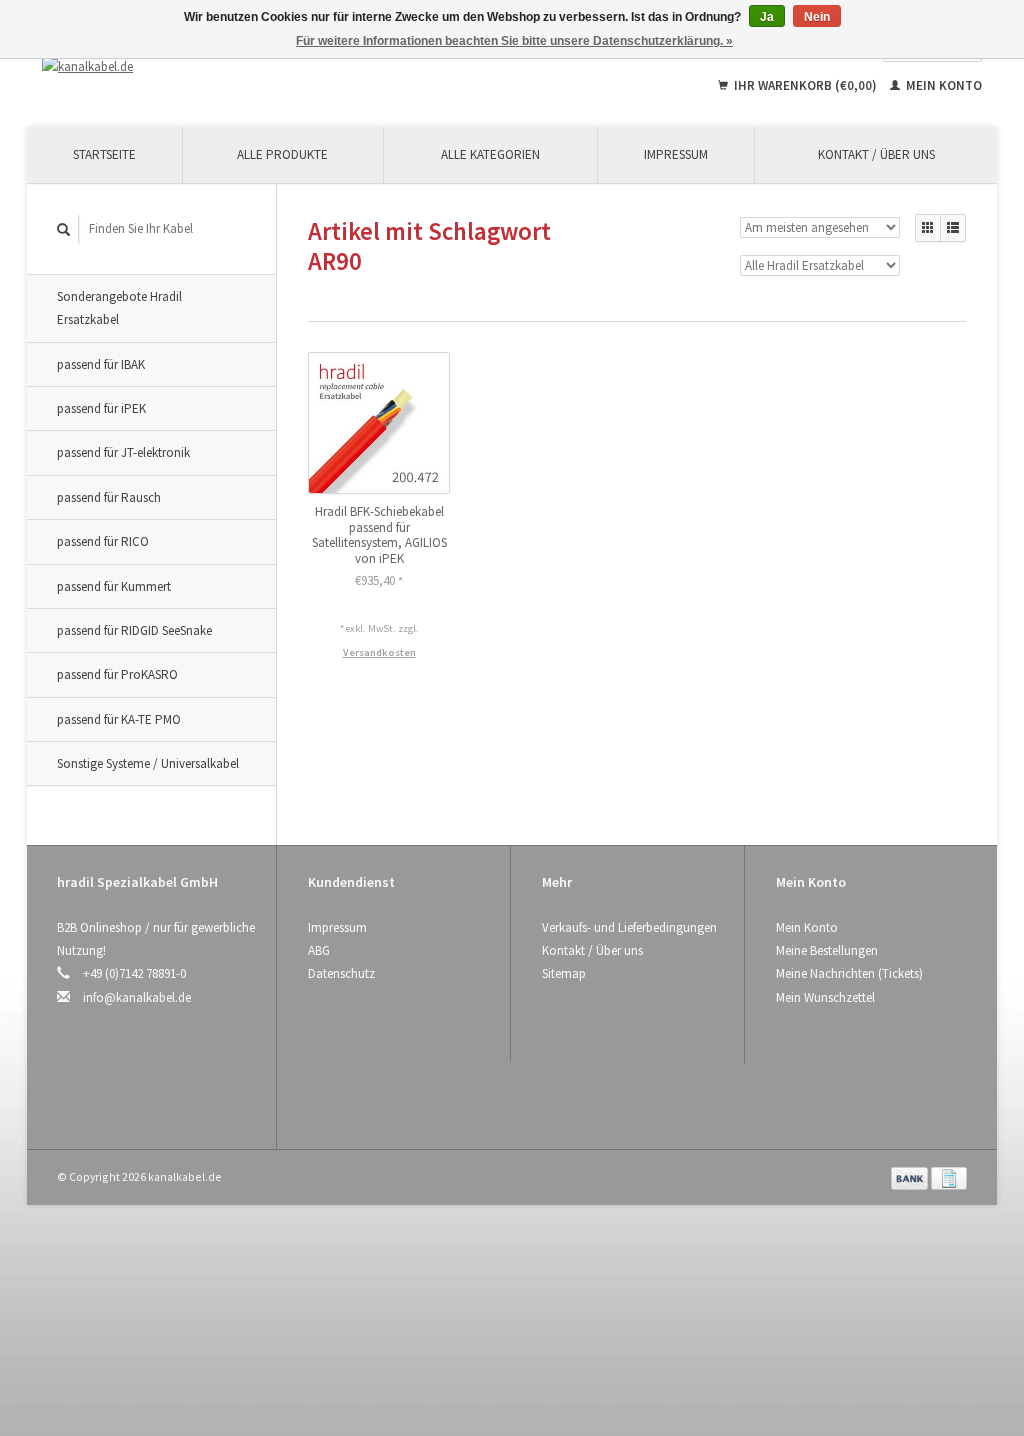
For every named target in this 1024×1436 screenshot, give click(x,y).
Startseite (104, 154)
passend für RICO (103, 541)
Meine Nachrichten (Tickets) (849, 973)
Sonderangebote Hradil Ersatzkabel (119, 308)
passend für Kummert (114, 586)
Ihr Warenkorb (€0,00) (805, 85)
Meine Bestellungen (827, 950)
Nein (817, 17)
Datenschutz (341, 973)
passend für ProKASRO (117, 674)
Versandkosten (379, 652)
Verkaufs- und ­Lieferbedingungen (629, 927)
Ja (767, 17)
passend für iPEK (101, 408)
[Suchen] (64, 229)
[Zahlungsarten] (911, 1176)
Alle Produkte (282, 154)
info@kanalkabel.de (137, 997)
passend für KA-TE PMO (119, 719)
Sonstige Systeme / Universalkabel (148, 763)
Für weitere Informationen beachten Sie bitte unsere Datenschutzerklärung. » (514, 41)
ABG (319, 950)
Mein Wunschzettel (825, 997)
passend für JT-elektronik (123, 452)
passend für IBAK (101, 364)
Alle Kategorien (490, 154)
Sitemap (564, 973)
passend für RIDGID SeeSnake (134, 630)
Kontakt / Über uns (876, 154)
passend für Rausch (109, 497)
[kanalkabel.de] (162, 66)
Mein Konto (942, 85)
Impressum (676, 154)
